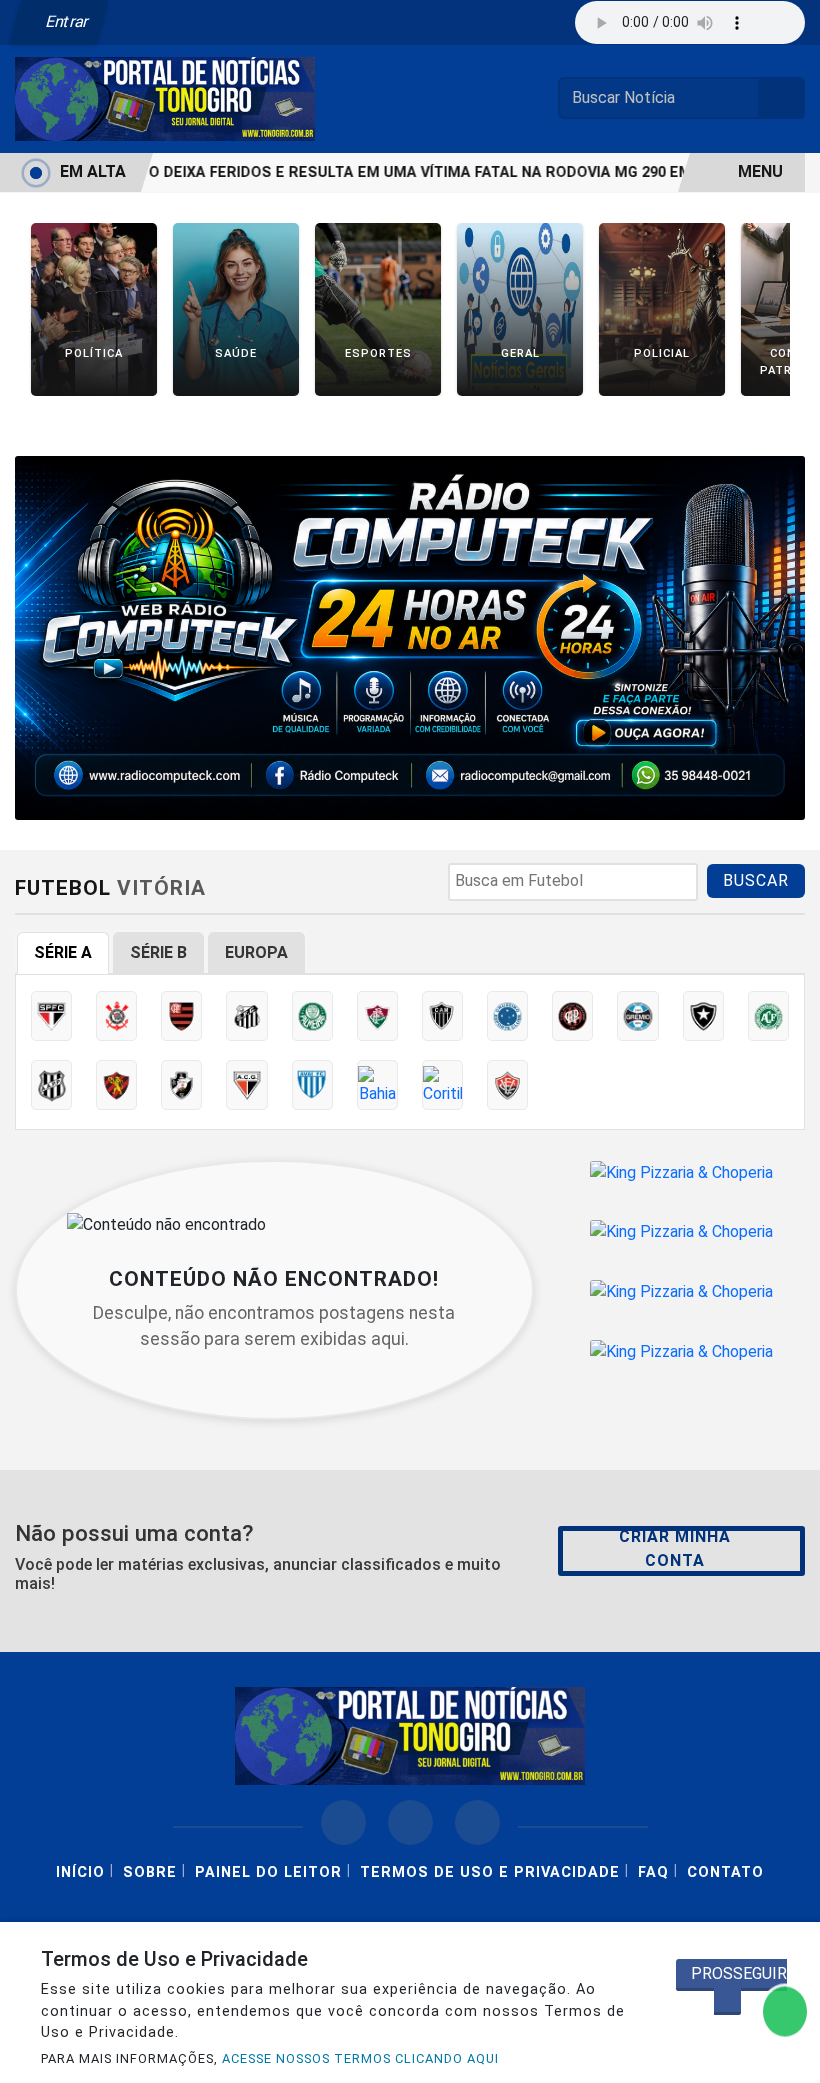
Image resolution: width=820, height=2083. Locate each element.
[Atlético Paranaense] (572, 1016)
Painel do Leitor (268, 1872)
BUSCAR (756, 880)
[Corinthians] (116, 1016)
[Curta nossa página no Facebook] (343, 1822)
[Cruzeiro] (507, 1016)
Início (80, 1872)
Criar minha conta (675, 1548)
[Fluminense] (377, 1016)
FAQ (653, 1872)
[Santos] (246, 1016)
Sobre (150, 1872)
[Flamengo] (181, 1016)
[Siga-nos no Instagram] (410, 1822)
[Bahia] (377, 1085)
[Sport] (116, 1085)
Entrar (65, 21)
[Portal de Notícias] (165, 97)
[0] (410, 636)
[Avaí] (312, 1085)
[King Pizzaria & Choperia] (681, 1172)
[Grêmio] (637, 1016)
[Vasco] (181, 1085)
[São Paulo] (51, 1016)
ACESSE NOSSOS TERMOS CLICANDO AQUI (360, 2058)
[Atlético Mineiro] (442, 1016)
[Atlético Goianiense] (246, 1085)
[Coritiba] (442, 1085)
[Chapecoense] (768, 1016)
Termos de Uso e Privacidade (490, 1872)
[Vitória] (507, 1085)
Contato (725, 1872)
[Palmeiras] (312, 1016)
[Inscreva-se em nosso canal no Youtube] (477, 1822)
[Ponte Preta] (51, 1085)
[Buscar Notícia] (782, 98)
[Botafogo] (703, 1016)
